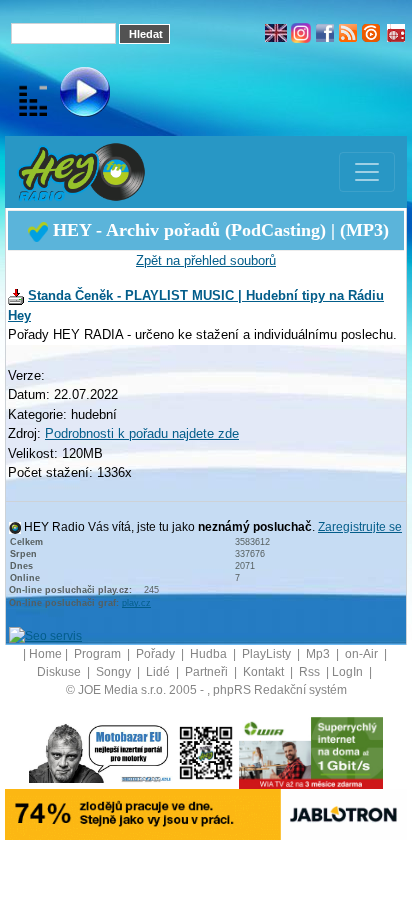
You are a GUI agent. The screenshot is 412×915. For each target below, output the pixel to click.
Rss (311, 672)
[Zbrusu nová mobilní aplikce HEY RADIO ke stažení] (206, 752)
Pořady (157, 654)
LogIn (349, 672)
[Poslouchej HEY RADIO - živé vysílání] (68, 95)
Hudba (210, 654)
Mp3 (319, 654)
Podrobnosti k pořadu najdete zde (142, 433)
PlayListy (268, 654)
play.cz (136, 603)
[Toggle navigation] (367, 172)
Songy (115, 672)
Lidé (159, 672)
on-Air (363, 654)
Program (99, 654)
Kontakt (265, 672)
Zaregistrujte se (360, 527)
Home (45, 654)
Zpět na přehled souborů (206, 260)
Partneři (208, 672)
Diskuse (60, 672)
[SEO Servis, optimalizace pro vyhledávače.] (45, 635)
